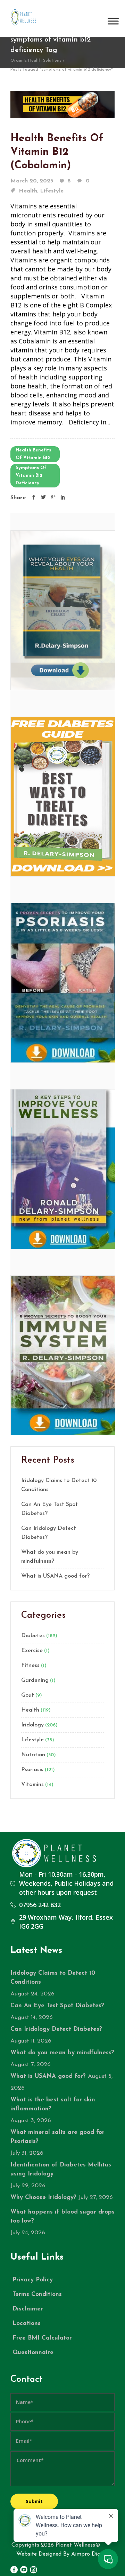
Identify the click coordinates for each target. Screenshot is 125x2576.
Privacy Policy (33, 2280)
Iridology (32, 1725)
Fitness (30, 1666)
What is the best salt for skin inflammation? (53, 2104)
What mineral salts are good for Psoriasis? (57, 2137)
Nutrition (33, 1755)
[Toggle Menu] (113, 21)
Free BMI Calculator (42, 2338)
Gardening (35, 1680)
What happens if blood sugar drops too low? (62, 2216)
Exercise (32, 1651)
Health (28, 191)
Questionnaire (33, 2353)
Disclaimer (28, 2309)
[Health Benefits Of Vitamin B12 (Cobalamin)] (62, 104)
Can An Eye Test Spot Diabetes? (49, 1509)
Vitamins (32, 1785)
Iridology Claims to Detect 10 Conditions (59, 1485)
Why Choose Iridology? (43, 2197)
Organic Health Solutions (36, 61)
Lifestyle (52, 191)
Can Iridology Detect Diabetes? (49, 1533)
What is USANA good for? (55, 1576)
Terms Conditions (37, 2294)
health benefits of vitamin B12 (33, 454)
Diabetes (33, 1636)
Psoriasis (32, 1770)
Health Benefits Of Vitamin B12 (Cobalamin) (57, 152)
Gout (28, 1695)
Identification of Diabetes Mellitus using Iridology (61, 2169)
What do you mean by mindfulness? (50, 1557)
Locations (27, 2323)
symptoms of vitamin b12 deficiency (31, 475)
